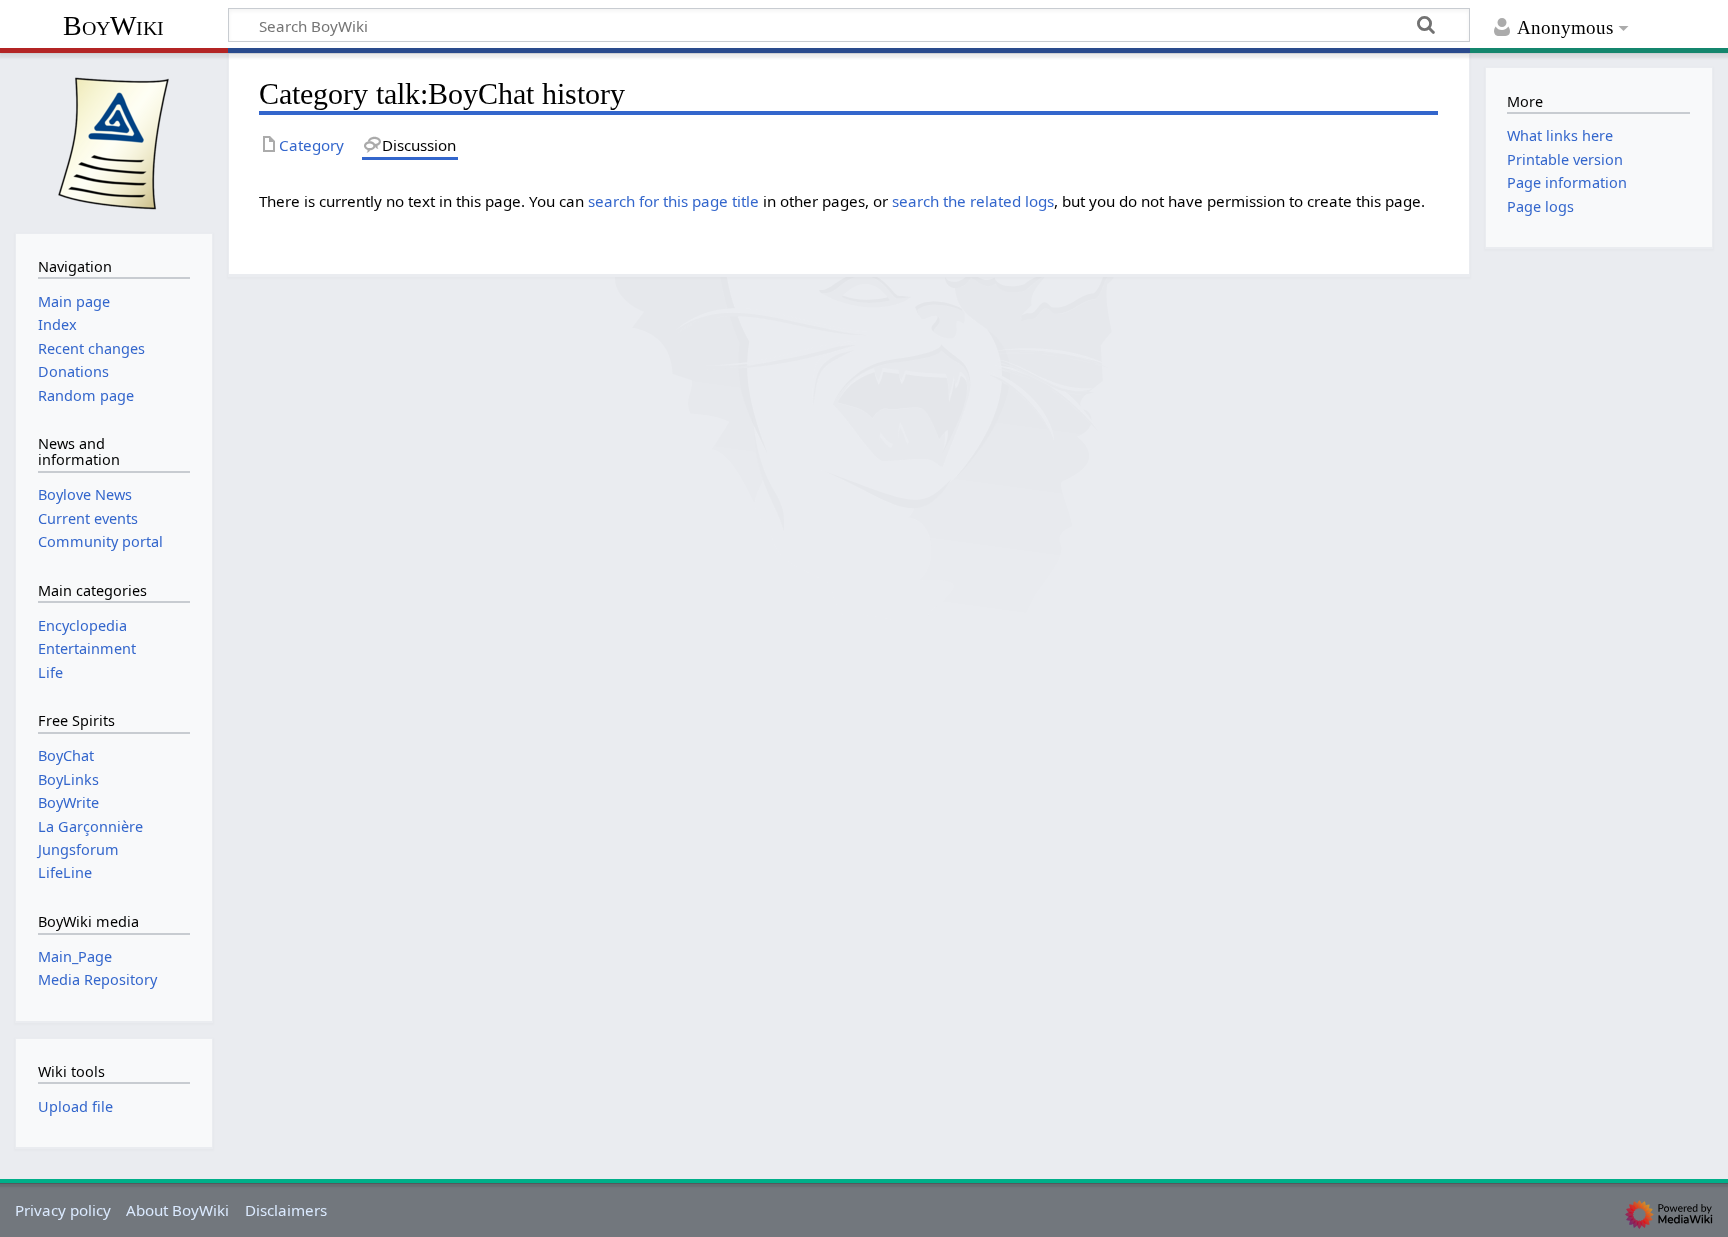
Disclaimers (286, 1210)
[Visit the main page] (114, 141)
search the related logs (973, 201)
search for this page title (673, 201)
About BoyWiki (177, 1210)
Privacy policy (63, 1210)
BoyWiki (113, 25)
